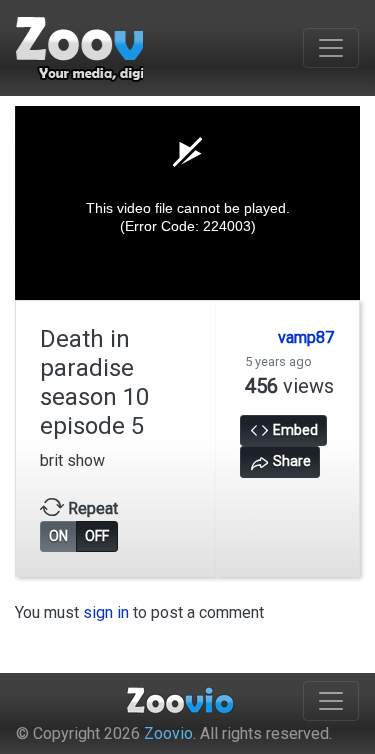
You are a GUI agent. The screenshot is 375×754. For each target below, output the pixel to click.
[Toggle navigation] (331, 48)
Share (290, 461)
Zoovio (168, 733)
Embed (294, 430)
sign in (106, 612)
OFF (97, 536)
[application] (187, 203)
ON (58, 536)
